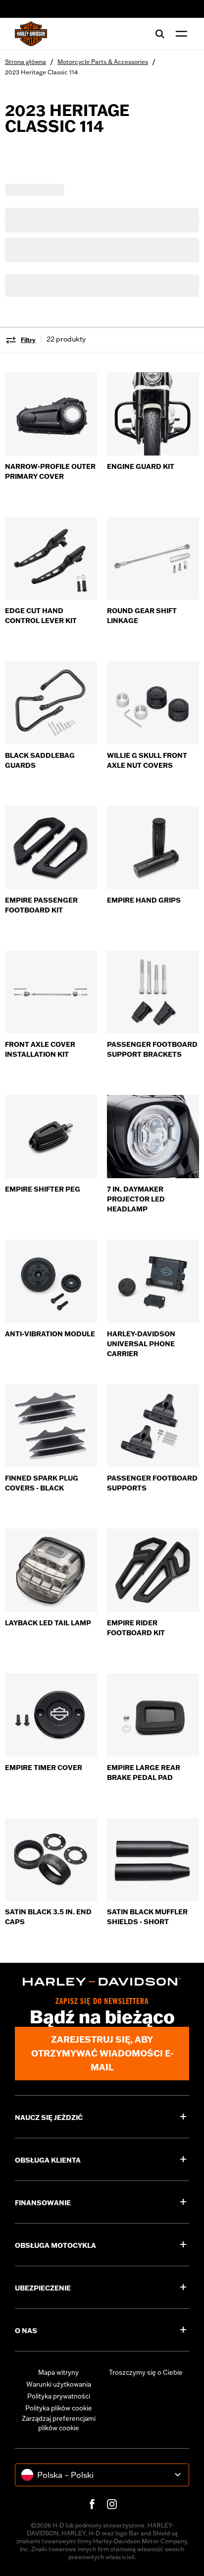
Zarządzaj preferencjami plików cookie (59, 2423)
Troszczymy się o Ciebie (146, 2372)
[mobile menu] (179, 34)
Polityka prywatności (59, 2396)
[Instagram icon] (112, 2504)
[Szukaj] (160, 34)
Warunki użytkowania (59, 2384)
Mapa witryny (58, 2372)
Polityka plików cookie (59, 2408)
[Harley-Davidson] (102, 1982)
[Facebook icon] (92, 2504)
